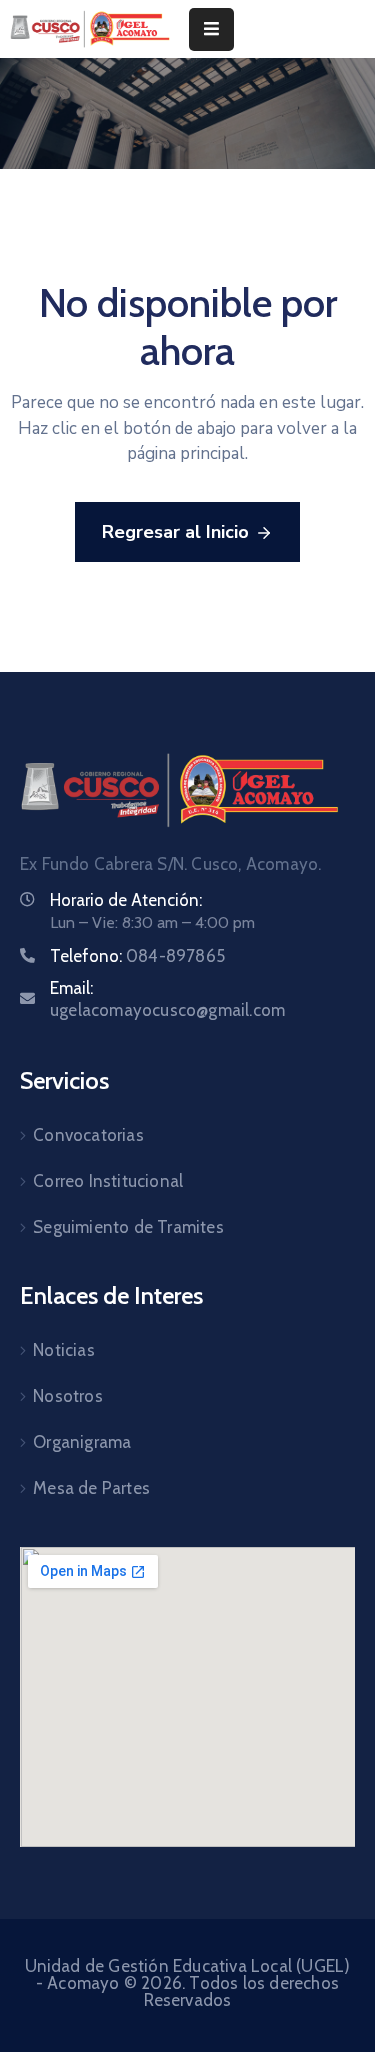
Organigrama (82, 1442)
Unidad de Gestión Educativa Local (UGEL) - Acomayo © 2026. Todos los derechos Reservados (188, 1983)
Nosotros (68, 1396)
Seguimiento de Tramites (128, 1227)
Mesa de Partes (91, 1488)
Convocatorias (88, 1135)
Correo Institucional (108, 1181)
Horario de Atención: (126, 900)
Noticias (64, 1350)
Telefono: (137, 956)
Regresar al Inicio (175, 532)
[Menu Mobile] (211, 29)
